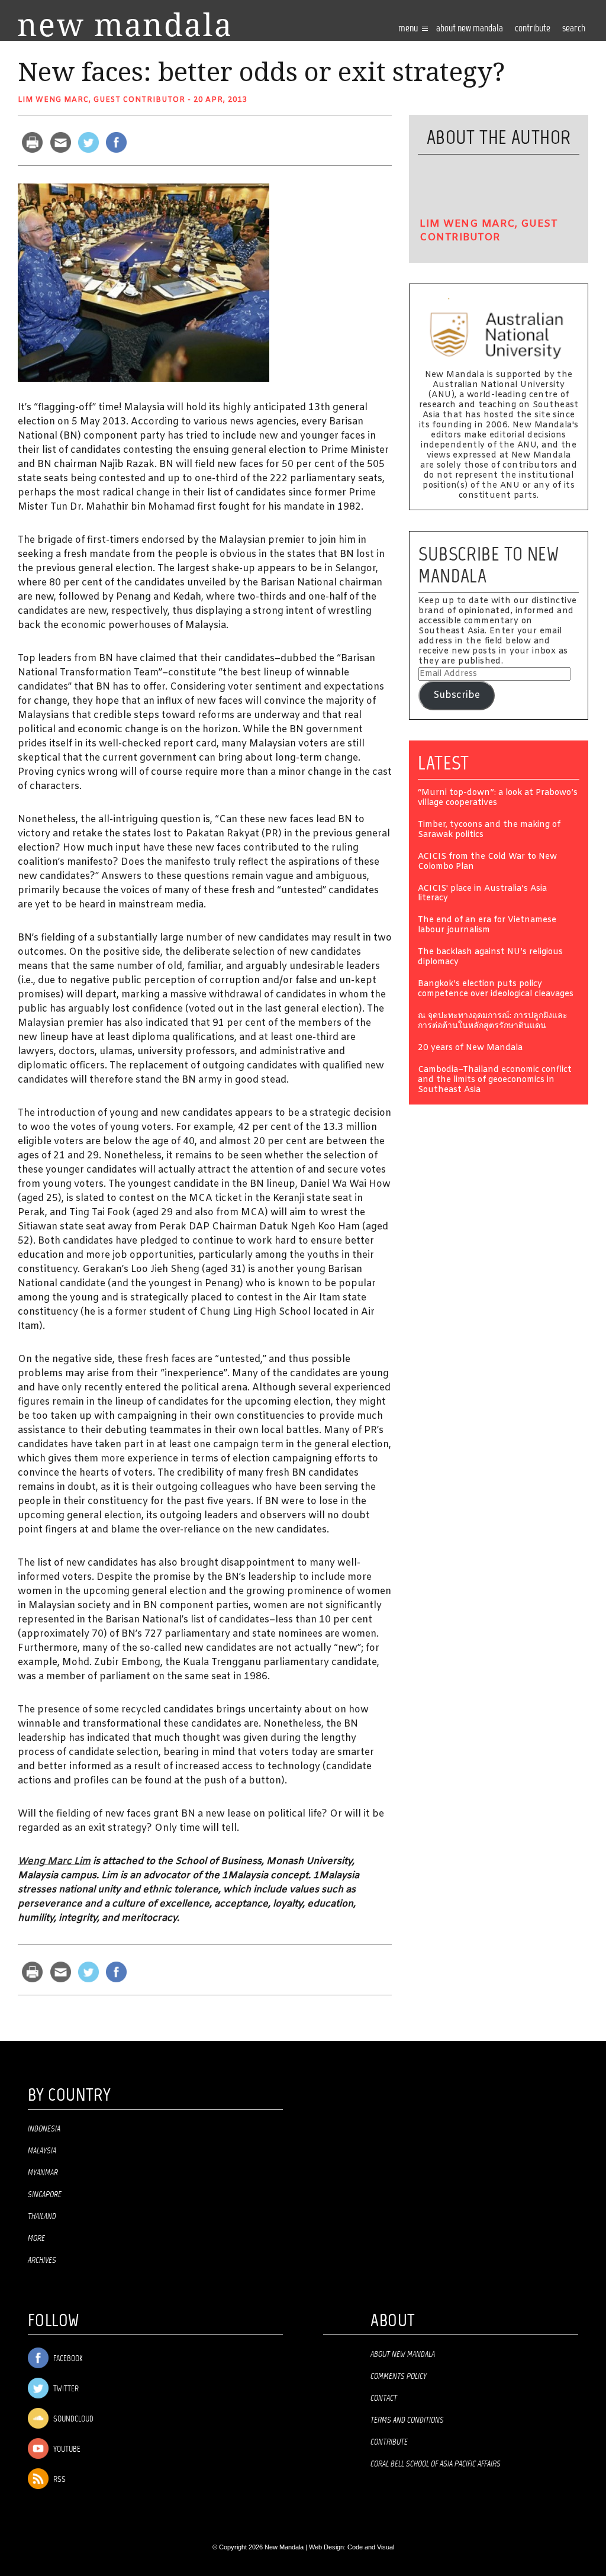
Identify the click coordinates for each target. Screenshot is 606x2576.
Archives (42, 2261)
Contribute (389, 2442)
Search (574, 29)
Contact (384, 2398)
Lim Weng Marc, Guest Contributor (101, 100)
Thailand (42, 2217)
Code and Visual (371, 2547)
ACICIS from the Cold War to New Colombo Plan (487, 862)
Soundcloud (72, 2419)
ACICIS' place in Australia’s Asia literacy (482, 894)
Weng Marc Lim (54, 1861)
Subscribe (457, 695)
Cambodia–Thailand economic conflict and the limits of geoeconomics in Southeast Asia (495, 1081)
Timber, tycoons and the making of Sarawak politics (489, 830)
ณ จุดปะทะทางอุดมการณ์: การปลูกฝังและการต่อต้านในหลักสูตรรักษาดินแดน (493, 1022)
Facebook (67, 2359)
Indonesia (44, 2129)
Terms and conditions (407, 2420)
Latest (444, 763)
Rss (59, 2480)
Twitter (65, 2389)
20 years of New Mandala (470, 1049)
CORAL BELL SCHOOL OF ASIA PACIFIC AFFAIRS (436, 2464)
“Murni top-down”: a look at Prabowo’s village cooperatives (498, 798)
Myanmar (43, 2173)
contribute (533, 29)
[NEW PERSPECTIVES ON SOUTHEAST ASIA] (124, 25)
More (36, 2239)
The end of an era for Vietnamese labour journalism (487, 926)
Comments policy (399, 2377)
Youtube (66, 2450)
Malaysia (42, 2151)
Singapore (45, 2195)
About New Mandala (470, 29)
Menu (409, 29)
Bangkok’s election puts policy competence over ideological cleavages (496, 990)
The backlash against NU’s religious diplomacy (490, 958)
